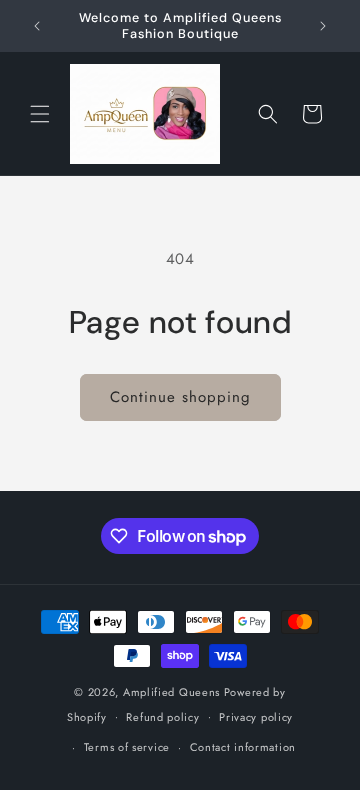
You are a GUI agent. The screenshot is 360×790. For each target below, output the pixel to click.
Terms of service (127, 747)
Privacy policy (256, 717)
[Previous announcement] (37, 26)
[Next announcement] (323, 26)
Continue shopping (180, 397)
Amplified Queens (173, 692)
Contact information (243, 747)
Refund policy (162, 717)
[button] (40, 114)
